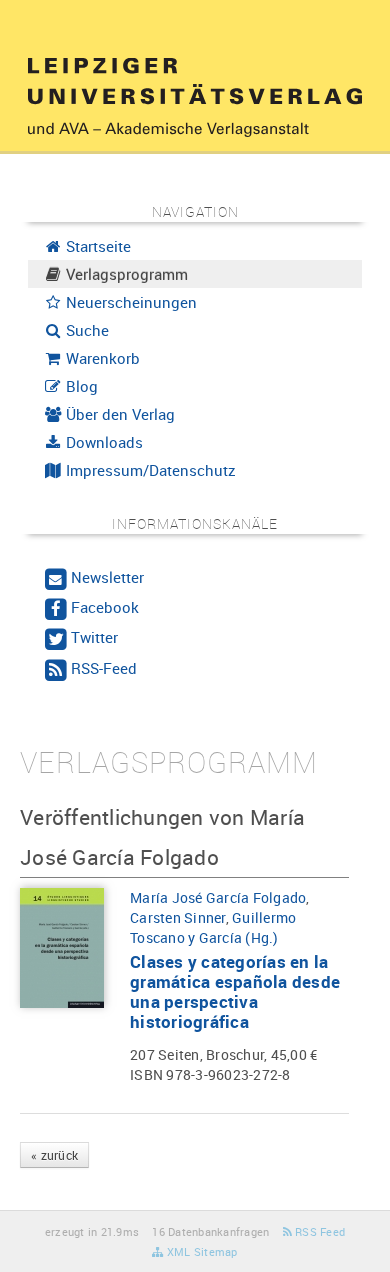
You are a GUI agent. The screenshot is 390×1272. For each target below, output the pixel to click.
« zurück (54, 1155)
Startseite (96, 246)
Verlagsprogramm (125, 274)
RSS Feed (318, 1231)
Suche (85, 330)
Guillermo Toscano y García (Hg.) (213, 927)
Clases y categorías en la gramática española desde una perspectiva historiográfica (235, 991)
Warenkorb (101, 358)
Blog (80, 386)
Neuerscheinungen (129, 302)
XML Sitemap (200, 1251)
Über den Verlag (118, 414)
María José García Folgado (218, 897)
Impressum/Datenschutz (149, 470)
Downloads (102, 442)
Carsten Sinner (178, 917)
